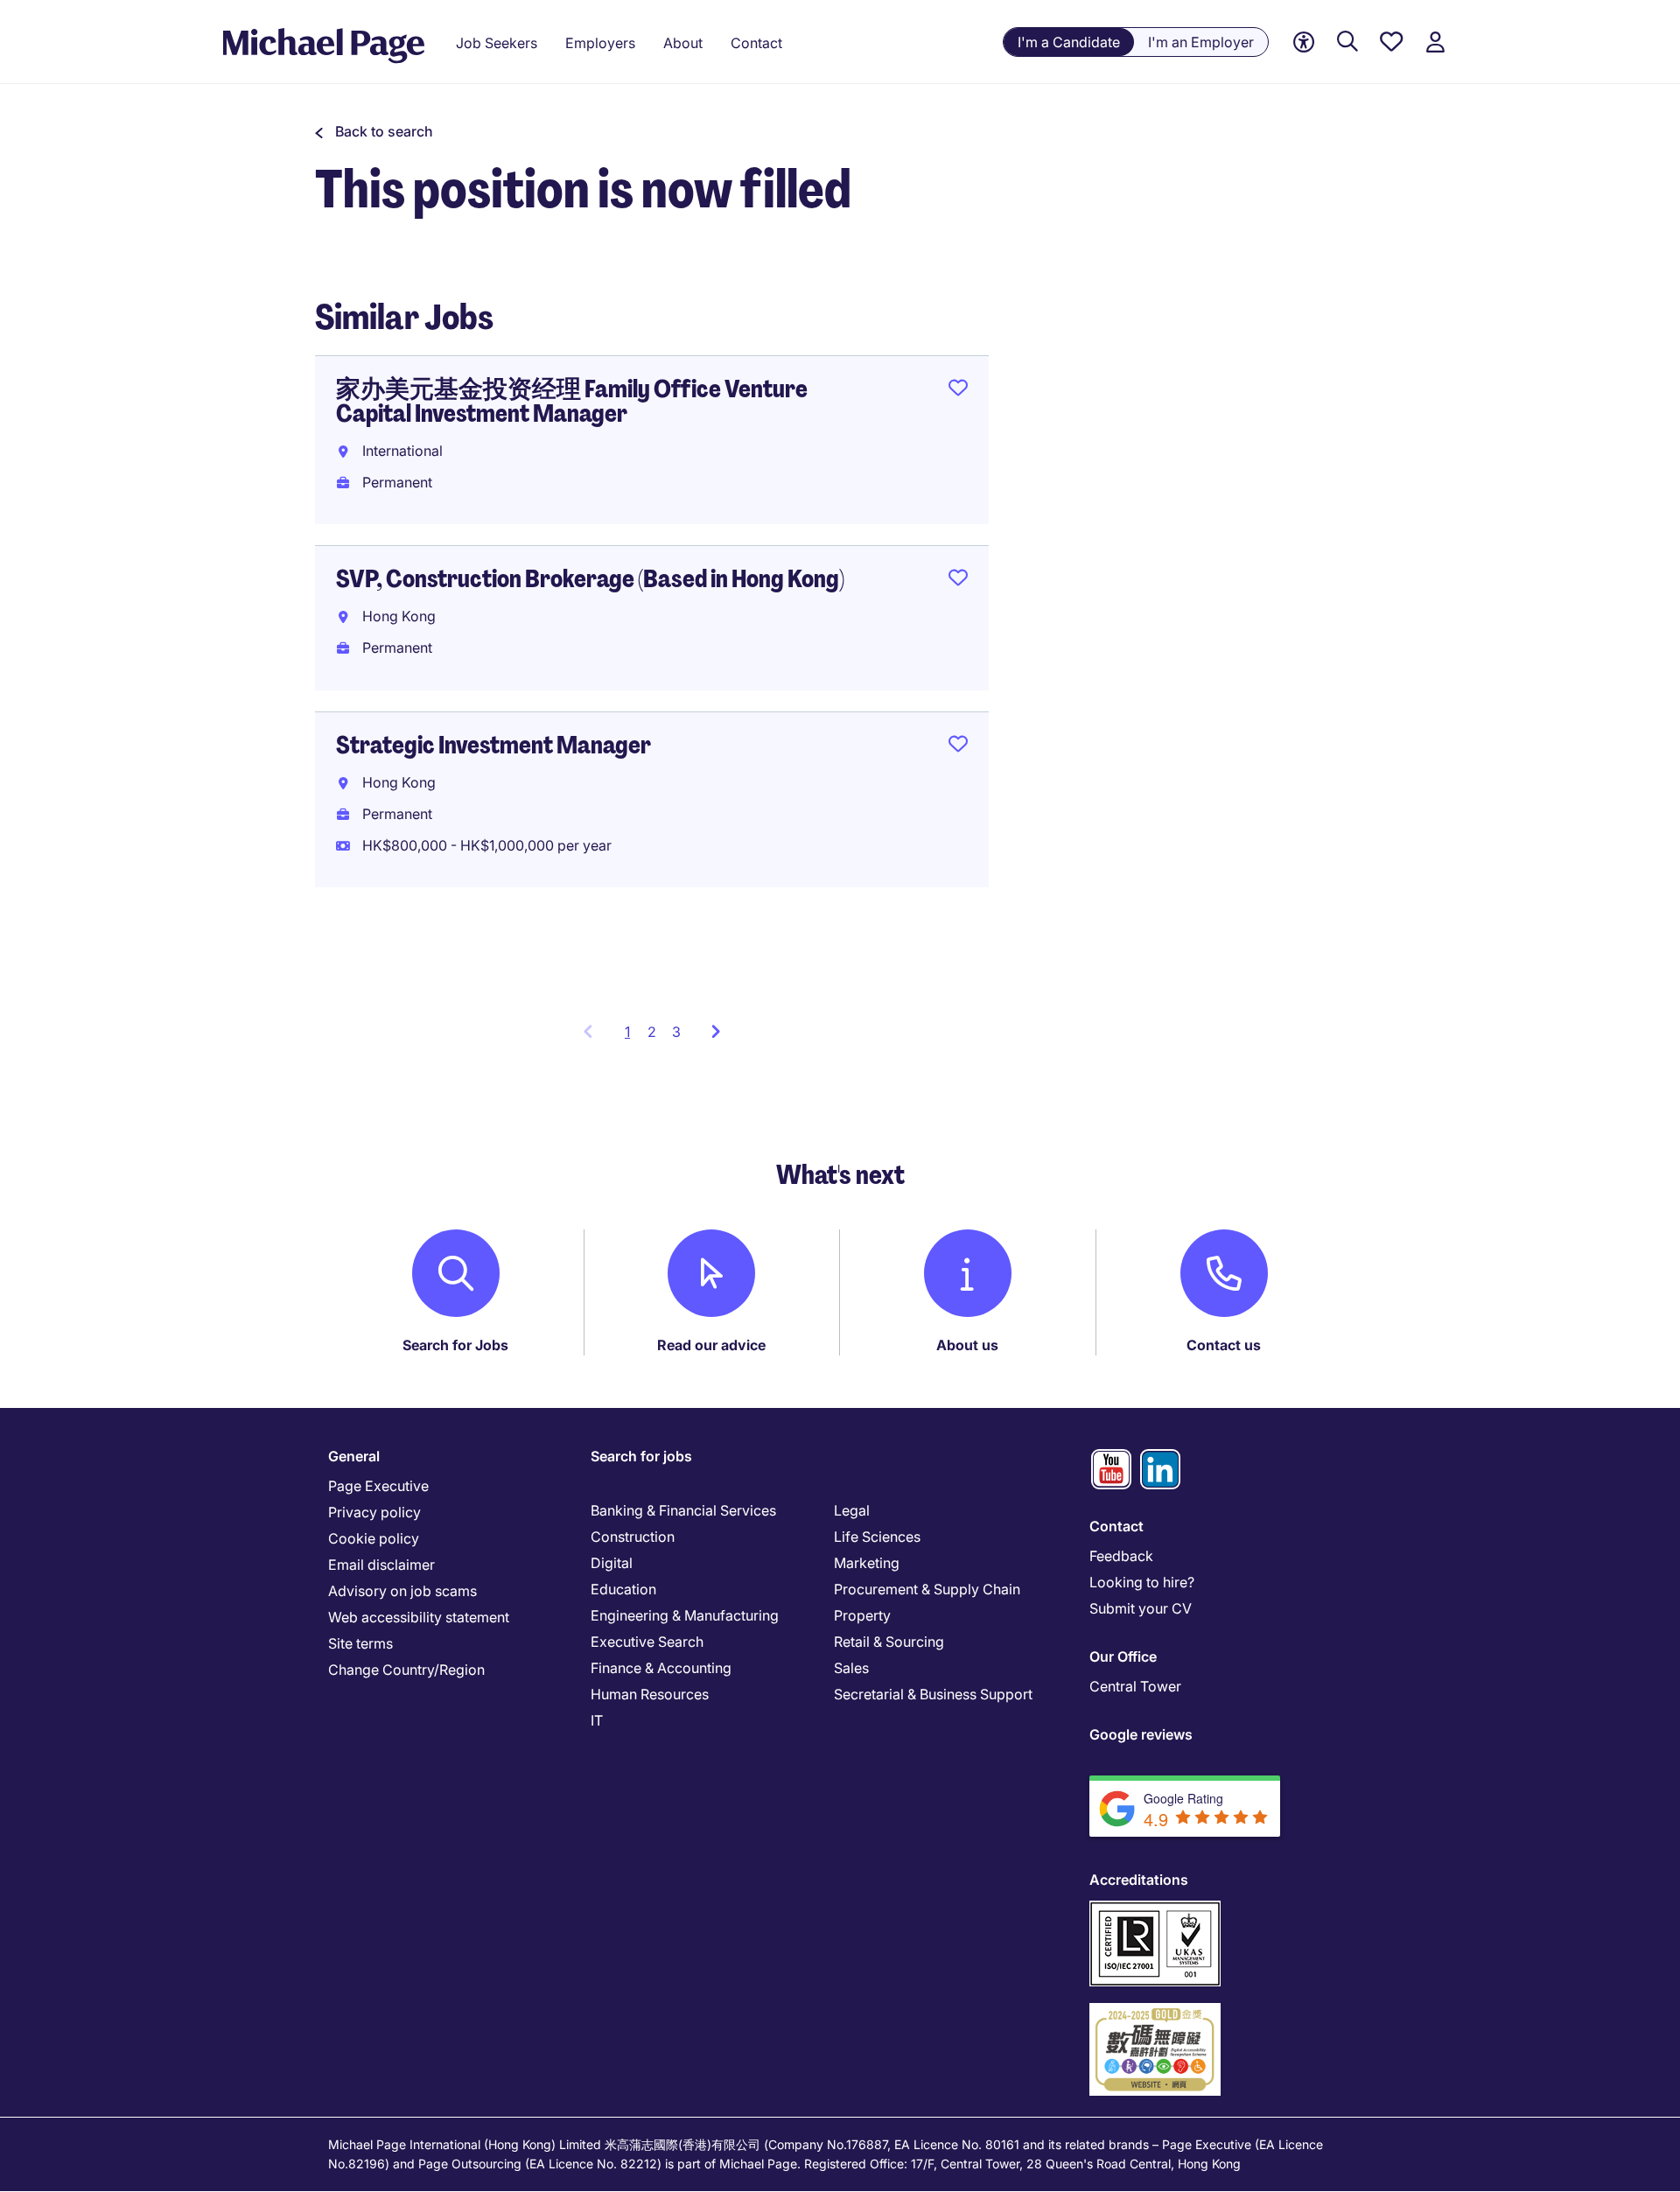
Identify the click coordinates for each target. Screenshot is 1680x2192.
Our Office (1123, 1656)
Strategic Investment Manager (493, 745)
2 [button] (652, 1032)
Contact (1116, 1526)
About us (967, 1345)
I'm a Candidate (1069, 42)
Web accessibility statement (419, 1617)
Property (862, 1615)
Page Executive (378, 1486)
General (354, 1456)
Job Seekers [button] (497, 43)
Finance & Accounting (661, 1668)
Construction (633, 1537)
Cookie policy (374, 1538)
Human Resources (650, 1694)
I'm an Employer (1201, 42)
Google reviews (1141, 1734)
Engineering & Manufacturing (685, 1615)
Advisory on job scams (402, 1591)
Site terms (360, 1643)
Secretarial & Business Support (933, 1694)
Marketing (867, 1563)
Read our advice (711, 1345)
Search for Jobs (455, 1345)
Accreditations (1139, 1880)
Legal (852, 1510)
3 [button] (676, 1032)
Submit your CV (1141, 1608)
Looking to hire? (1142, 1582)
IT (597, 1720)
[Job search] (1347, 42)
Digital (612, 1563)
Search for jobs (641, 1456)
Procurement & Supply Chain (927, 1589)
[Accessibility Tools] (1304, 42)
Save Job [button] (958, 391)
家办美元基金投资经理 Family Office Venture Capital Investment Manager (572, 401)
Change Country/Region (406, 1670)
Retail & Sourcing (889, 1642)
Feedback (1121, 1556)
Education (623, 1589)
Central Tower (1135, 1686)
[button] (374, 131)
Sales (851, 1668)
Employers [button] (600, 43)
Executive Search (647, 1642)
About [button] (683, 43)
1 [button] (632, 1037)
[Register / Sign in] (1435, 42)
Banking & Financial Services (683, 1510)
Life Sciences (877, 1537)
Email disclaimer (381, 1565)
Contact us (1224, 1345)
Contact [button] (756, 43)
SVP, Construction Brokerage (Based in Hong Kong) (590, 579)
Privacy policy (374, 1512)
